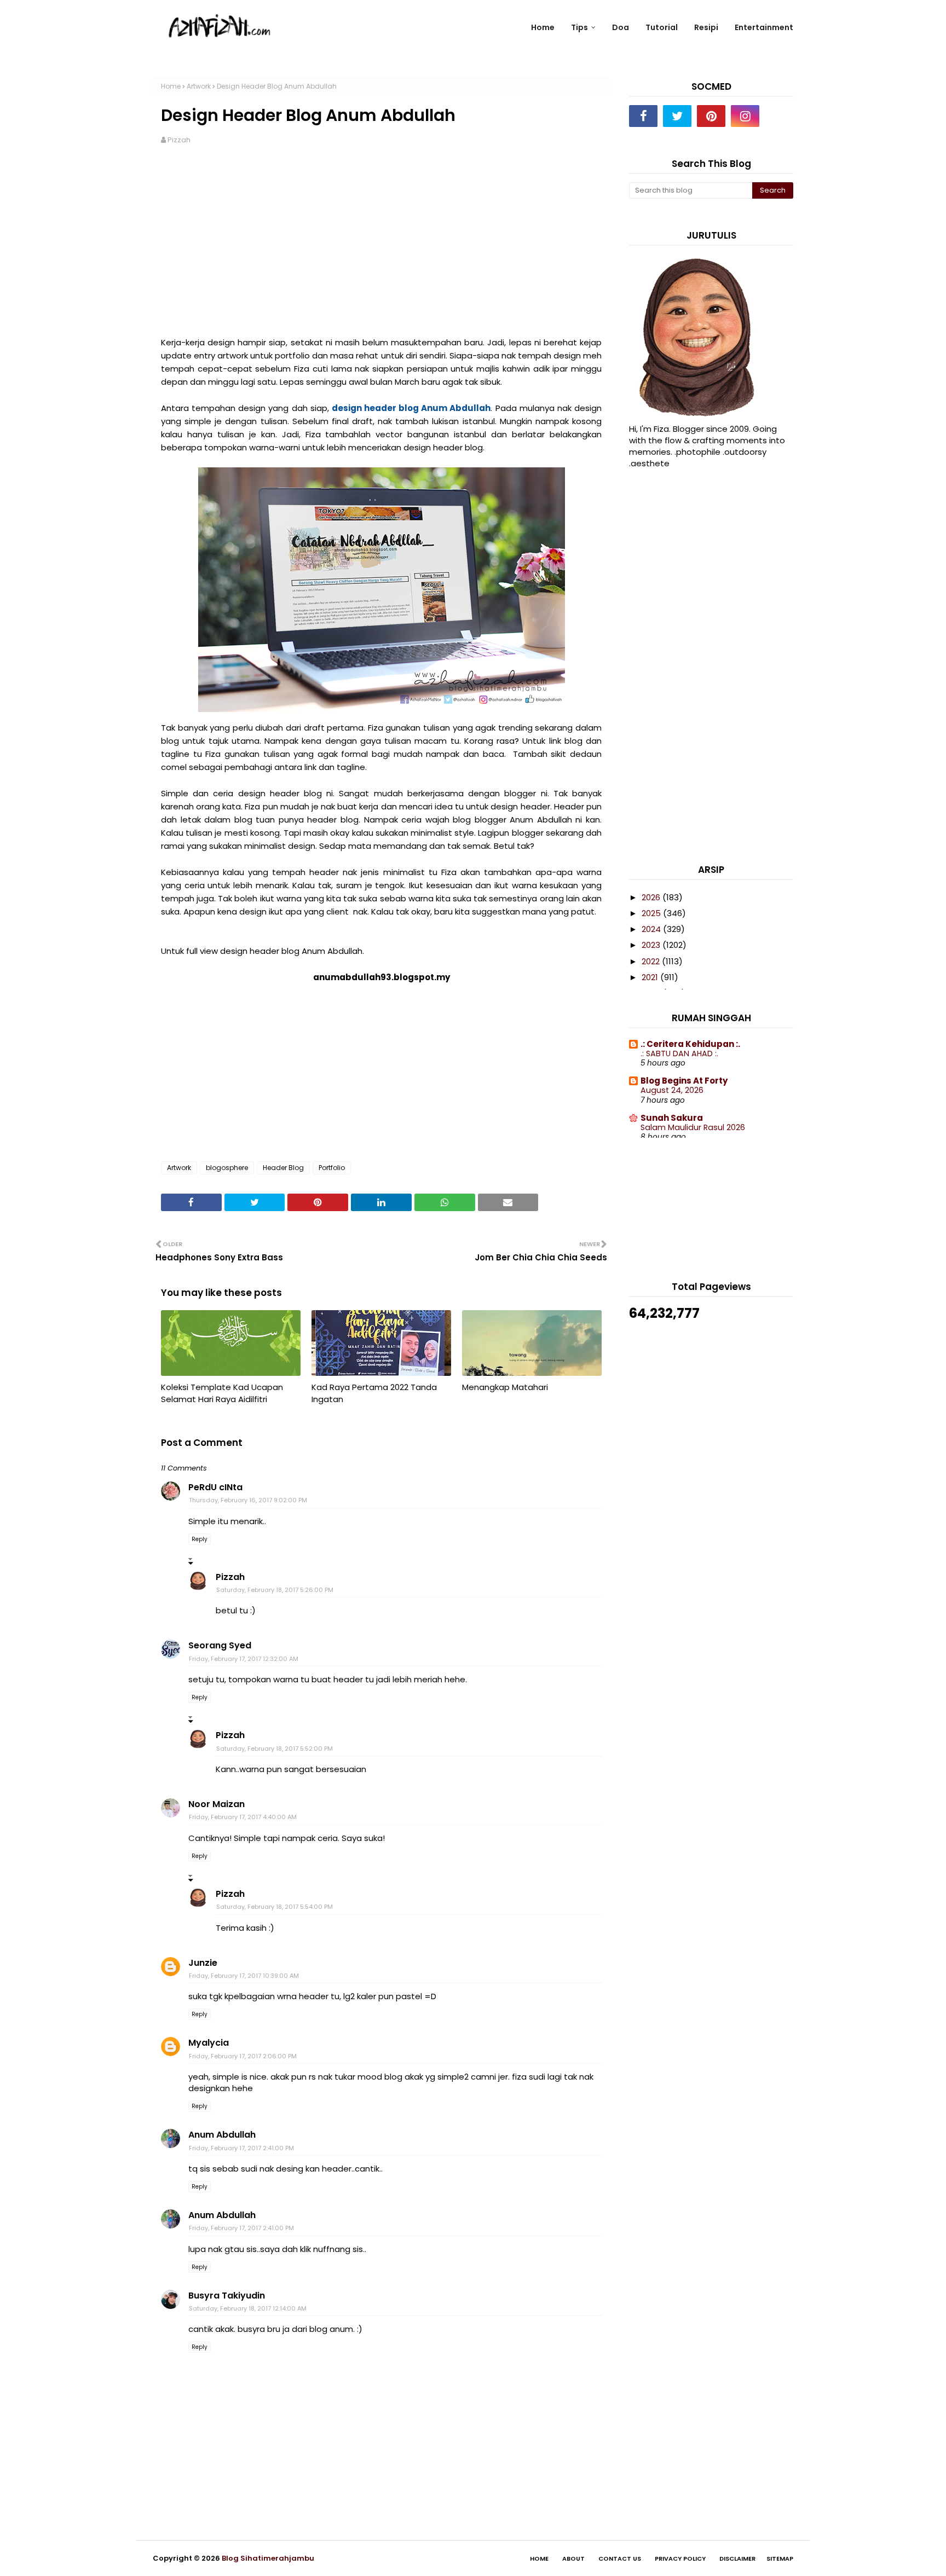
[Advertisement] (381, 241)
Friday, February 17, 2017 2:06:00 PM (243, 2056)
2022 (652, 961)
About (573, 2558)
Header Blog (283, 1168)
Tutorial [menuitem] (662, 27)
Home (171, 86)
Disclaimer (737, 2558)
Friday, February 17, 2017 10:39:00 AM (244, 1976)
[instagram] (745, 116)
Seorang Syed (220, 1645)
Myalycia (209, 2043)
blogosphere (227, 1168)
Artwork (199, 86)
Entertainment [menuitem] (764, 27)
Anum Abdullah (222, 2135)
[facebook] (643, 116)
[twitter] (677, 116)
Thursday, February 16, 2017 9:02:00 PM (248, 1500)
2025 (652, 913)
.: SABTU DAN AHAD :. (679, 1053)
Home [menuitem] (543, 27)
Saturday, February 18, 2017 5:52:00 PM (275, 1749)
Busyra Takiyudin (227, 2296)
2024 (652, 929)
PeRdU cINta (215, 1487)
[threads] (779, 116)
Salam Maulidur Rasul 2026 (693, 1127)
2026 (652, 897)
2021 (651, 977)
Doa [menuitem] (621, 27)
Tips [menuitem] (579, 27)
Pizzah (179, 140)
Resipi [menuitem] (706, 27)
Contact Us (620, 2558)
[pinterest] (711, 116)
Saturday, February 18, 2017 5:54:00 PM (275, 1907)
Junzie (203, 1963)
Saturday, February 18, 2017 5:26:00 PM (275, 1590)
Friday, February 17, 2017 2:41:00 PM (241, 2148)
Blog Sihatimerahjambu (268, 2558)
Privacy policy (680, 2558)
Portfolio (332, 1168)
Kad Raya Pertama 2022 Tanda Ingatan (374, 1393)
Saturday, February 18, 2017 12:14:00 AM (248, 2308)
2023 (652, 945)
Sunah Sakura (672, 1118)
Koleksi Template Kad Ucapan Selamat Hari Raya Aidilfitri (222, 1393)
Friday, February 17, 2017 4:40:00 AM (243, 1817)
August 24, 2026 (672, 1090)
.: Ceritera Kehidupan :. (690, 1044)
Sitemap (780, 2558)
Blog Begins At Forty (684, 1081)
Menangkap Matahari (505, 1387)
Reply (200, 1539)
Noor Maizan (217, 1804)
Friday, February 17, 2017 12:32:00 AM (244, 1659)
